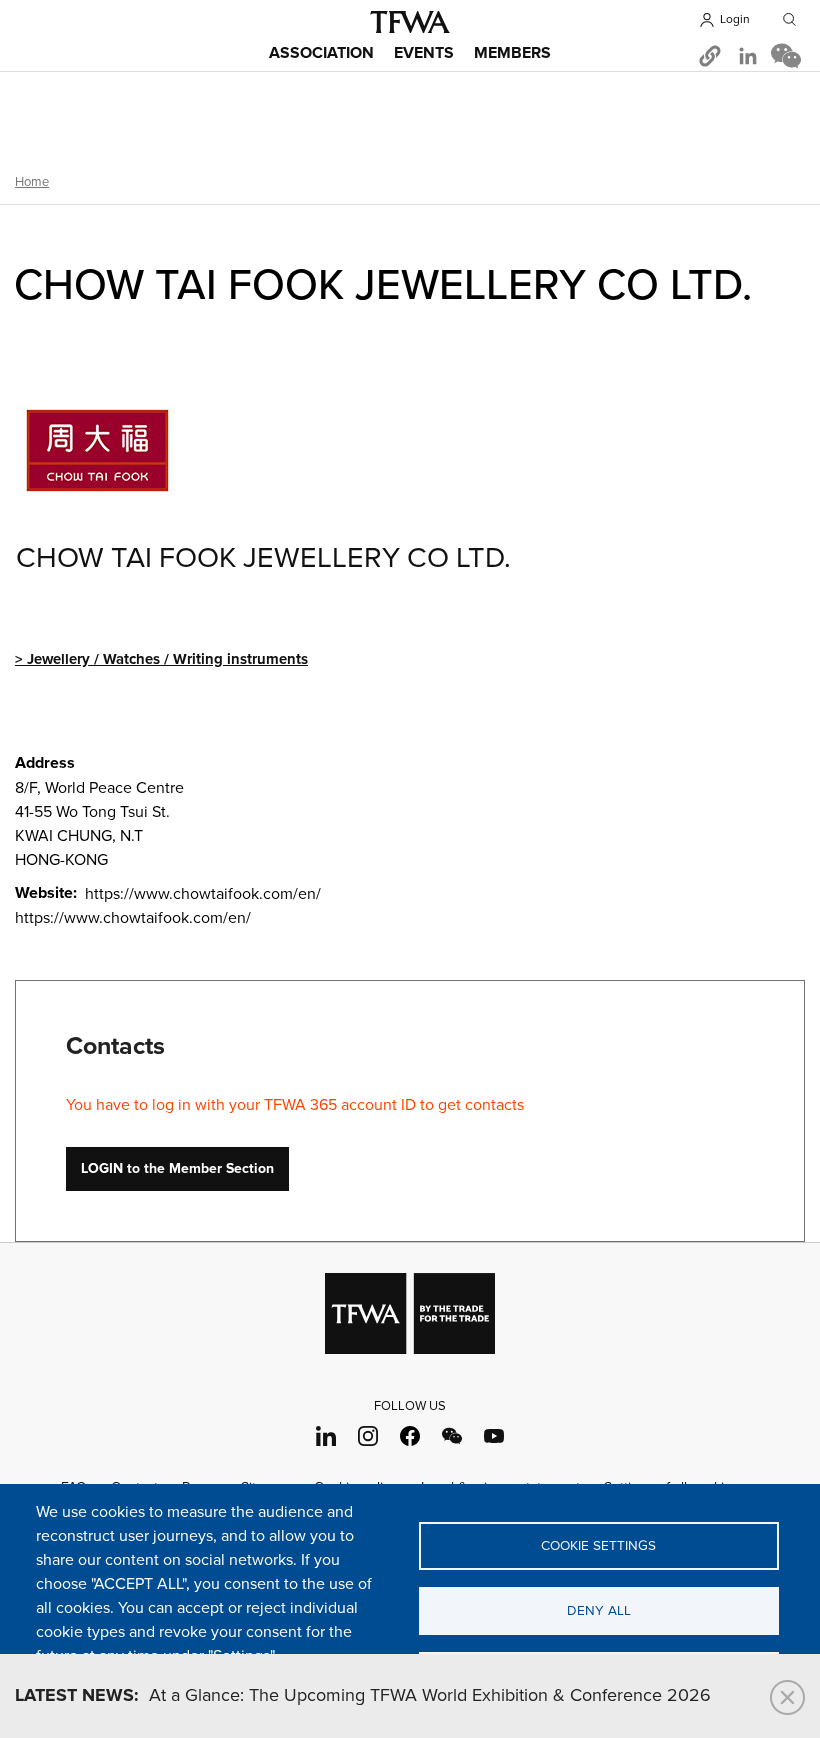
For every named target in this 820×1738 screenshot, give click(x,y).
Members (512, 53)
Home (32, 182)
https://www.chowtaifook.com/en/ (133, 918)
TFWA (410, 22)
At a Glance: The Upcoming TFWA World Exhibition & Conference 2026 (363, 1696)
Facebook (410, 1435)
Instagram (368, 1435)
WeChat (452, 1435)
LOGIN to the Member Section (177, 1169)
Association (321, 53)
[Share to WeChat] (786, 56)
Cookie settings (598, 1546)
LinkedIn (326, 1435)
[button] (710, 56)
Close (787, 1697)
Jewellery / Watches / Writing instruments (167, 659)
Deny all (599, 1611)
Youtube (494, 1435)
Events (424, 53)
